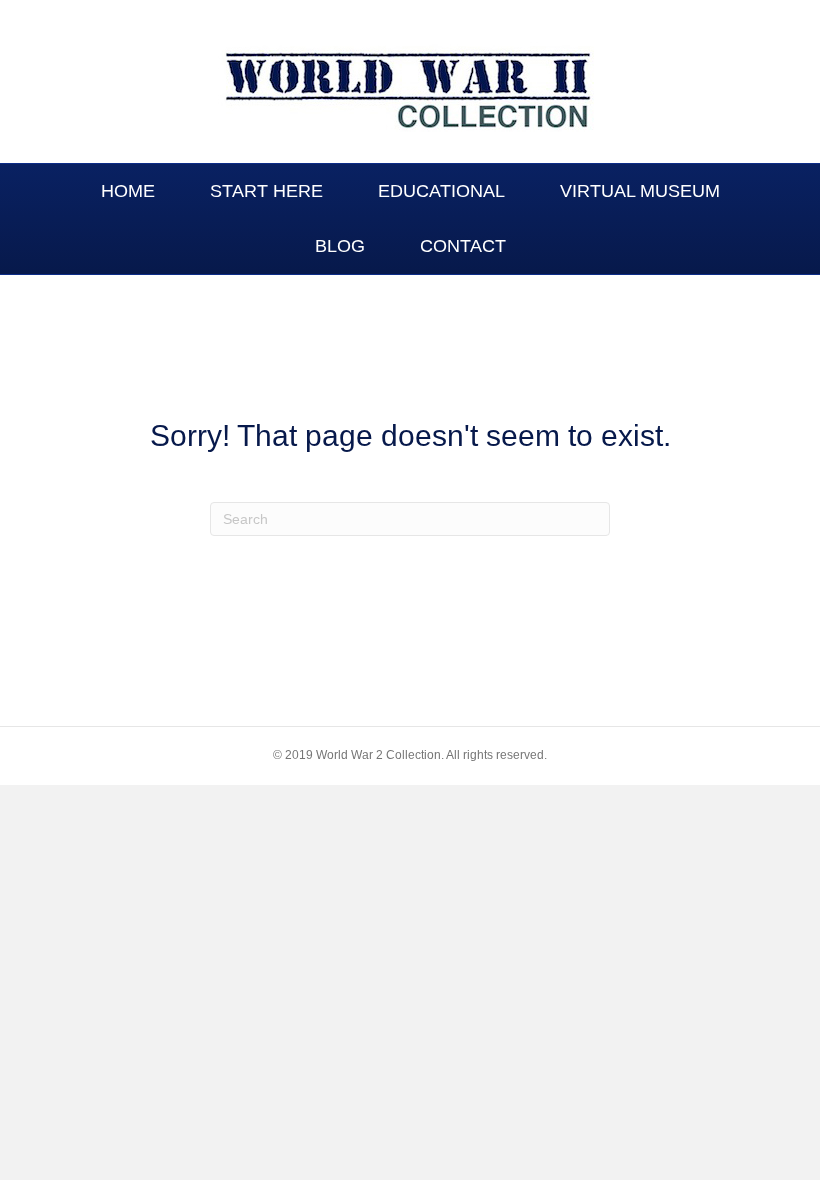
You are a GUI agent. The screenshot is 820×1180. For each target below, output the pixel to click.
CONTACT (463, 246)
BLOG (340, 246)
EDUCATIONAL (441, 191)
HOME (128, 191)
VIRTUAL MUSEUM (640, 191)
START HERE (266, 191)
